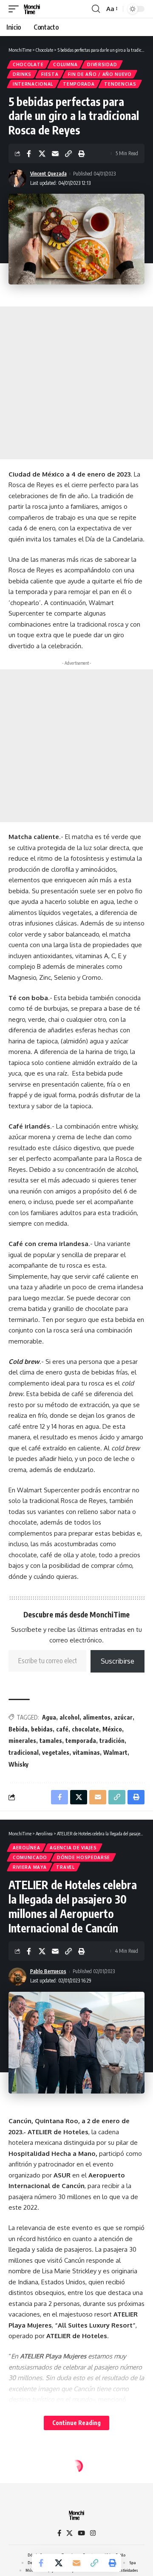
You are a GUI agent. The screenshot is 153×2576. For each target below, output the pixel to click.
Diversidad (102, 64)
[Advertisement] (76, 383)
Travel (65, 1867)
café (62, 1729)
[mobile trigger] (16, 9)
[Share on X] (42, 153)
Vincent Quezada (48, 174)
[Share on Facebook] (29, 153)
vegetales (56, 1752)
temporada (81, 1741)
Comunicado (30, 1857)
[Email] (55, 153)
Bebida (18, 1729)
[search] (96, 9)
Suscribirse (118, 1661)
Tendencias (120, 84)
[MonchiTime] (32, 9)
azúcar (123, 1717)
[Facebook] (59, 2533)
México (112, 1729)
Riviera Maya (30, 1867)
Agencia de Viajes (73, 1848)
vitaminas (86, 1752)
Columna (65, 64)
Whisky (18, 1764)
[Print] (82, 153)
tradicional (24, 1752)
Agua (49, 1717)
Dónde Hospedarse (84, 1857)
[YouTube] (81, 2533)
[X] (69, 2533)
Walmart (115, 1752)
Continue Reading (76, 2423)
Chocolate (28, 64)
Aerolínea (26, 1848)
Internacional (33, 84)
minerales (22, 1741)
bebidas (42, 1729)
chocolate (85, 1729)
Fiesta (50, 74)
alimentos (97, 1717)
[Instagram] (93, 2533)
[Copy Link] (68, 153)
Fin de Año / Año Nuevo (100, 74)
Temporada (79, 84)
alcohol (69, 1717)
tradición (112, 1741)
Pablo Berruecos (48, 1971)
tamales (51, 1741)
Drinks (22, 74)
